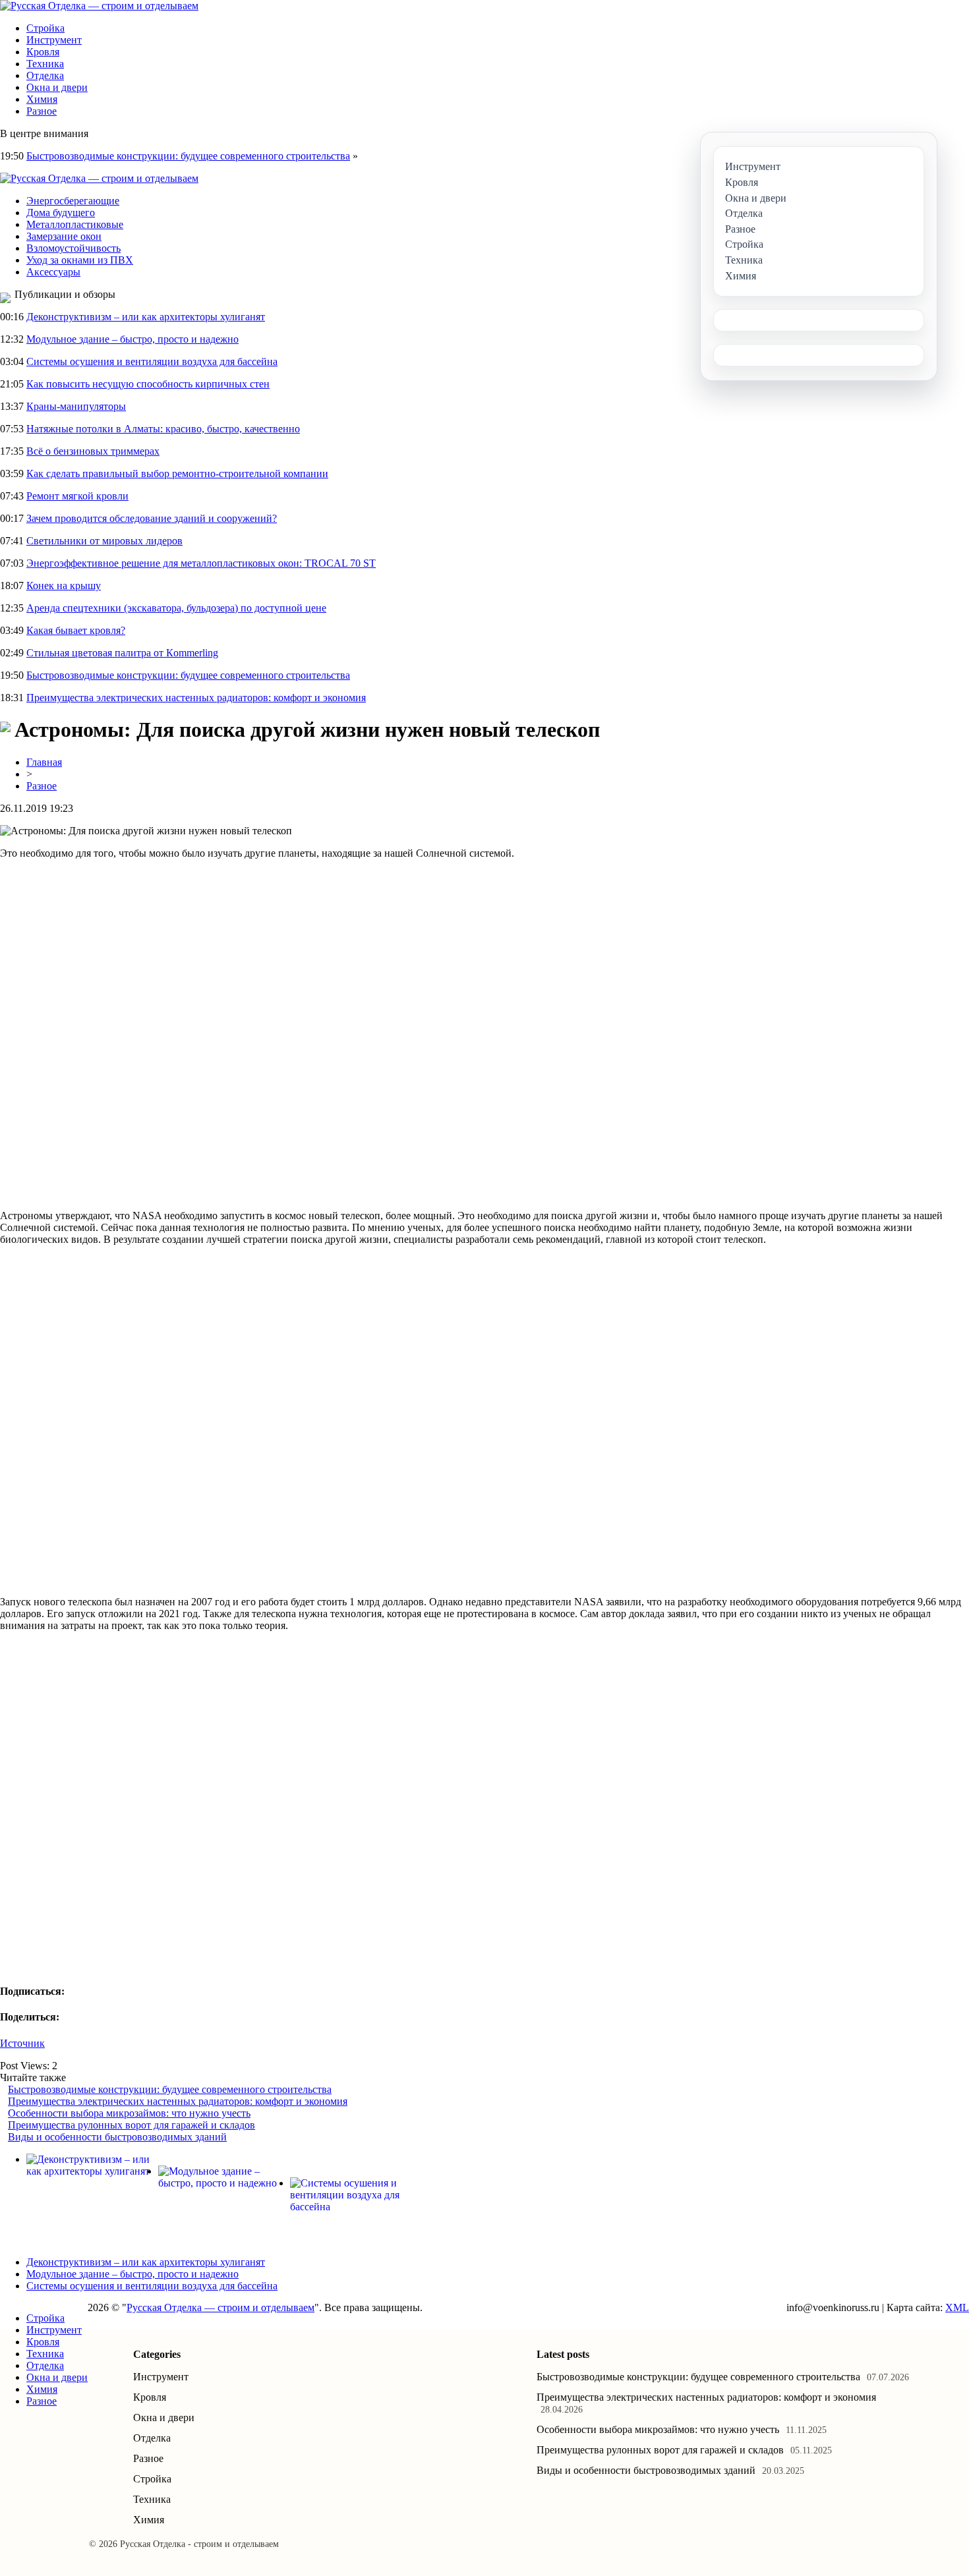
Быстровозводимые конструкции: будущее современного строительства (188, 156)
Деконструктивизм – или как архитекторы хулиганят (146, 317)
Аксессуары (53, 272)
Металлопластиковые (75, 224)
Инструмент (54, 40)
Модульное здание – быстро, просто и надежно (132, 339)
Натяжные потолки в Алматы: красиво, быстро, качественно (163, 429)
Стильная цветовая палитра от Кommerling (122, 653)
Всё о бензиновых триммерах (93, 451)
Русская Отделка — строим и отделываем (220, 2307)
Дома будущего (61, 213)
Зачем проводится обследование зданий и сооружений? (152, 518)
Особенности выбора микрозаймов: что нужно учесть (129, 2113)
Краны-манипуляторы (76, 406)
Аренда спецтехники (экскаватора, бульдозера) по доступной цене (176, 608)
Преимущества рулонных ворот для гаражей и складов (132, 2125)
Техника (45, 64)
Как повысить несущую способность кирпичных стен (148, 384)
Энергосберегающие (73, 201)
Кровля (43, 52)
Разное (42, 111)
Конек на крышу (64, 586)
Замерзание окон (64, 236)
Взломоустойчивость (73, 248)
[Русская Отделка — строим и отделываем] (99, 6)
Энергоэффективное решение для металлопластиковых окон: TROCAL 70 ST (201, 563)
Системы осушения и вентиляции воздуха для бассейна (152, 361)
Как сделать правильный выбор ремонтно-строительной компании (177, 473)
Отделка (45, 75)
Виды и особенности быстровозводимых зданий (117, 2137)
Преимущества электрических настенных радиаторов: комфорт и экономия (196, 698)
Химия (42, 99)
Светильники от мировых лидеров (104, 541)
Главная (44, 762)
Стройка (45, 28)
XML (957, 2307)
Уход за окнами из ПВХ (80, 260)
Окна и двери (57, 87)
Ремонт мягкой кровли (77, 496)
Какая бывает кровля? (76, 630)
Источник (22, 2043)
